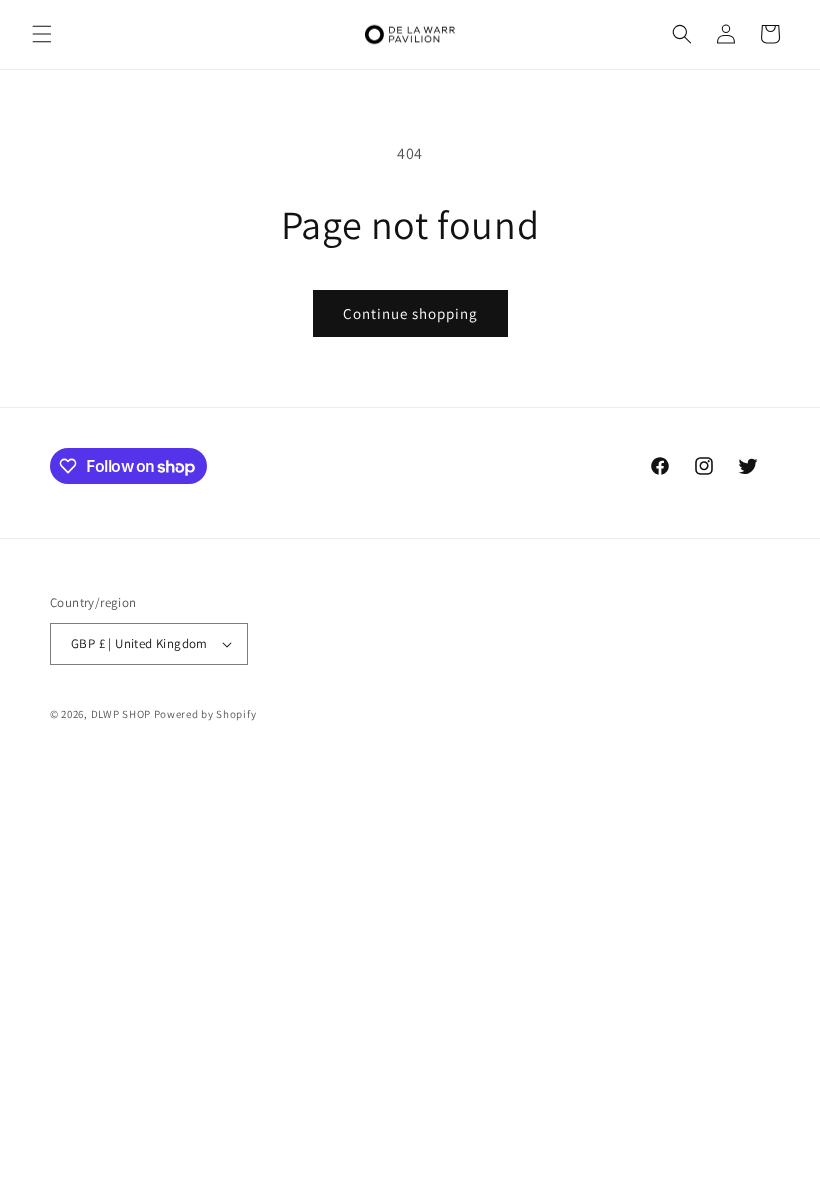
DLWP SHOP (121, 714)
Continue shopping (410, 313)
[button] (42, 34)
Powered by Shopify (205, 714)
